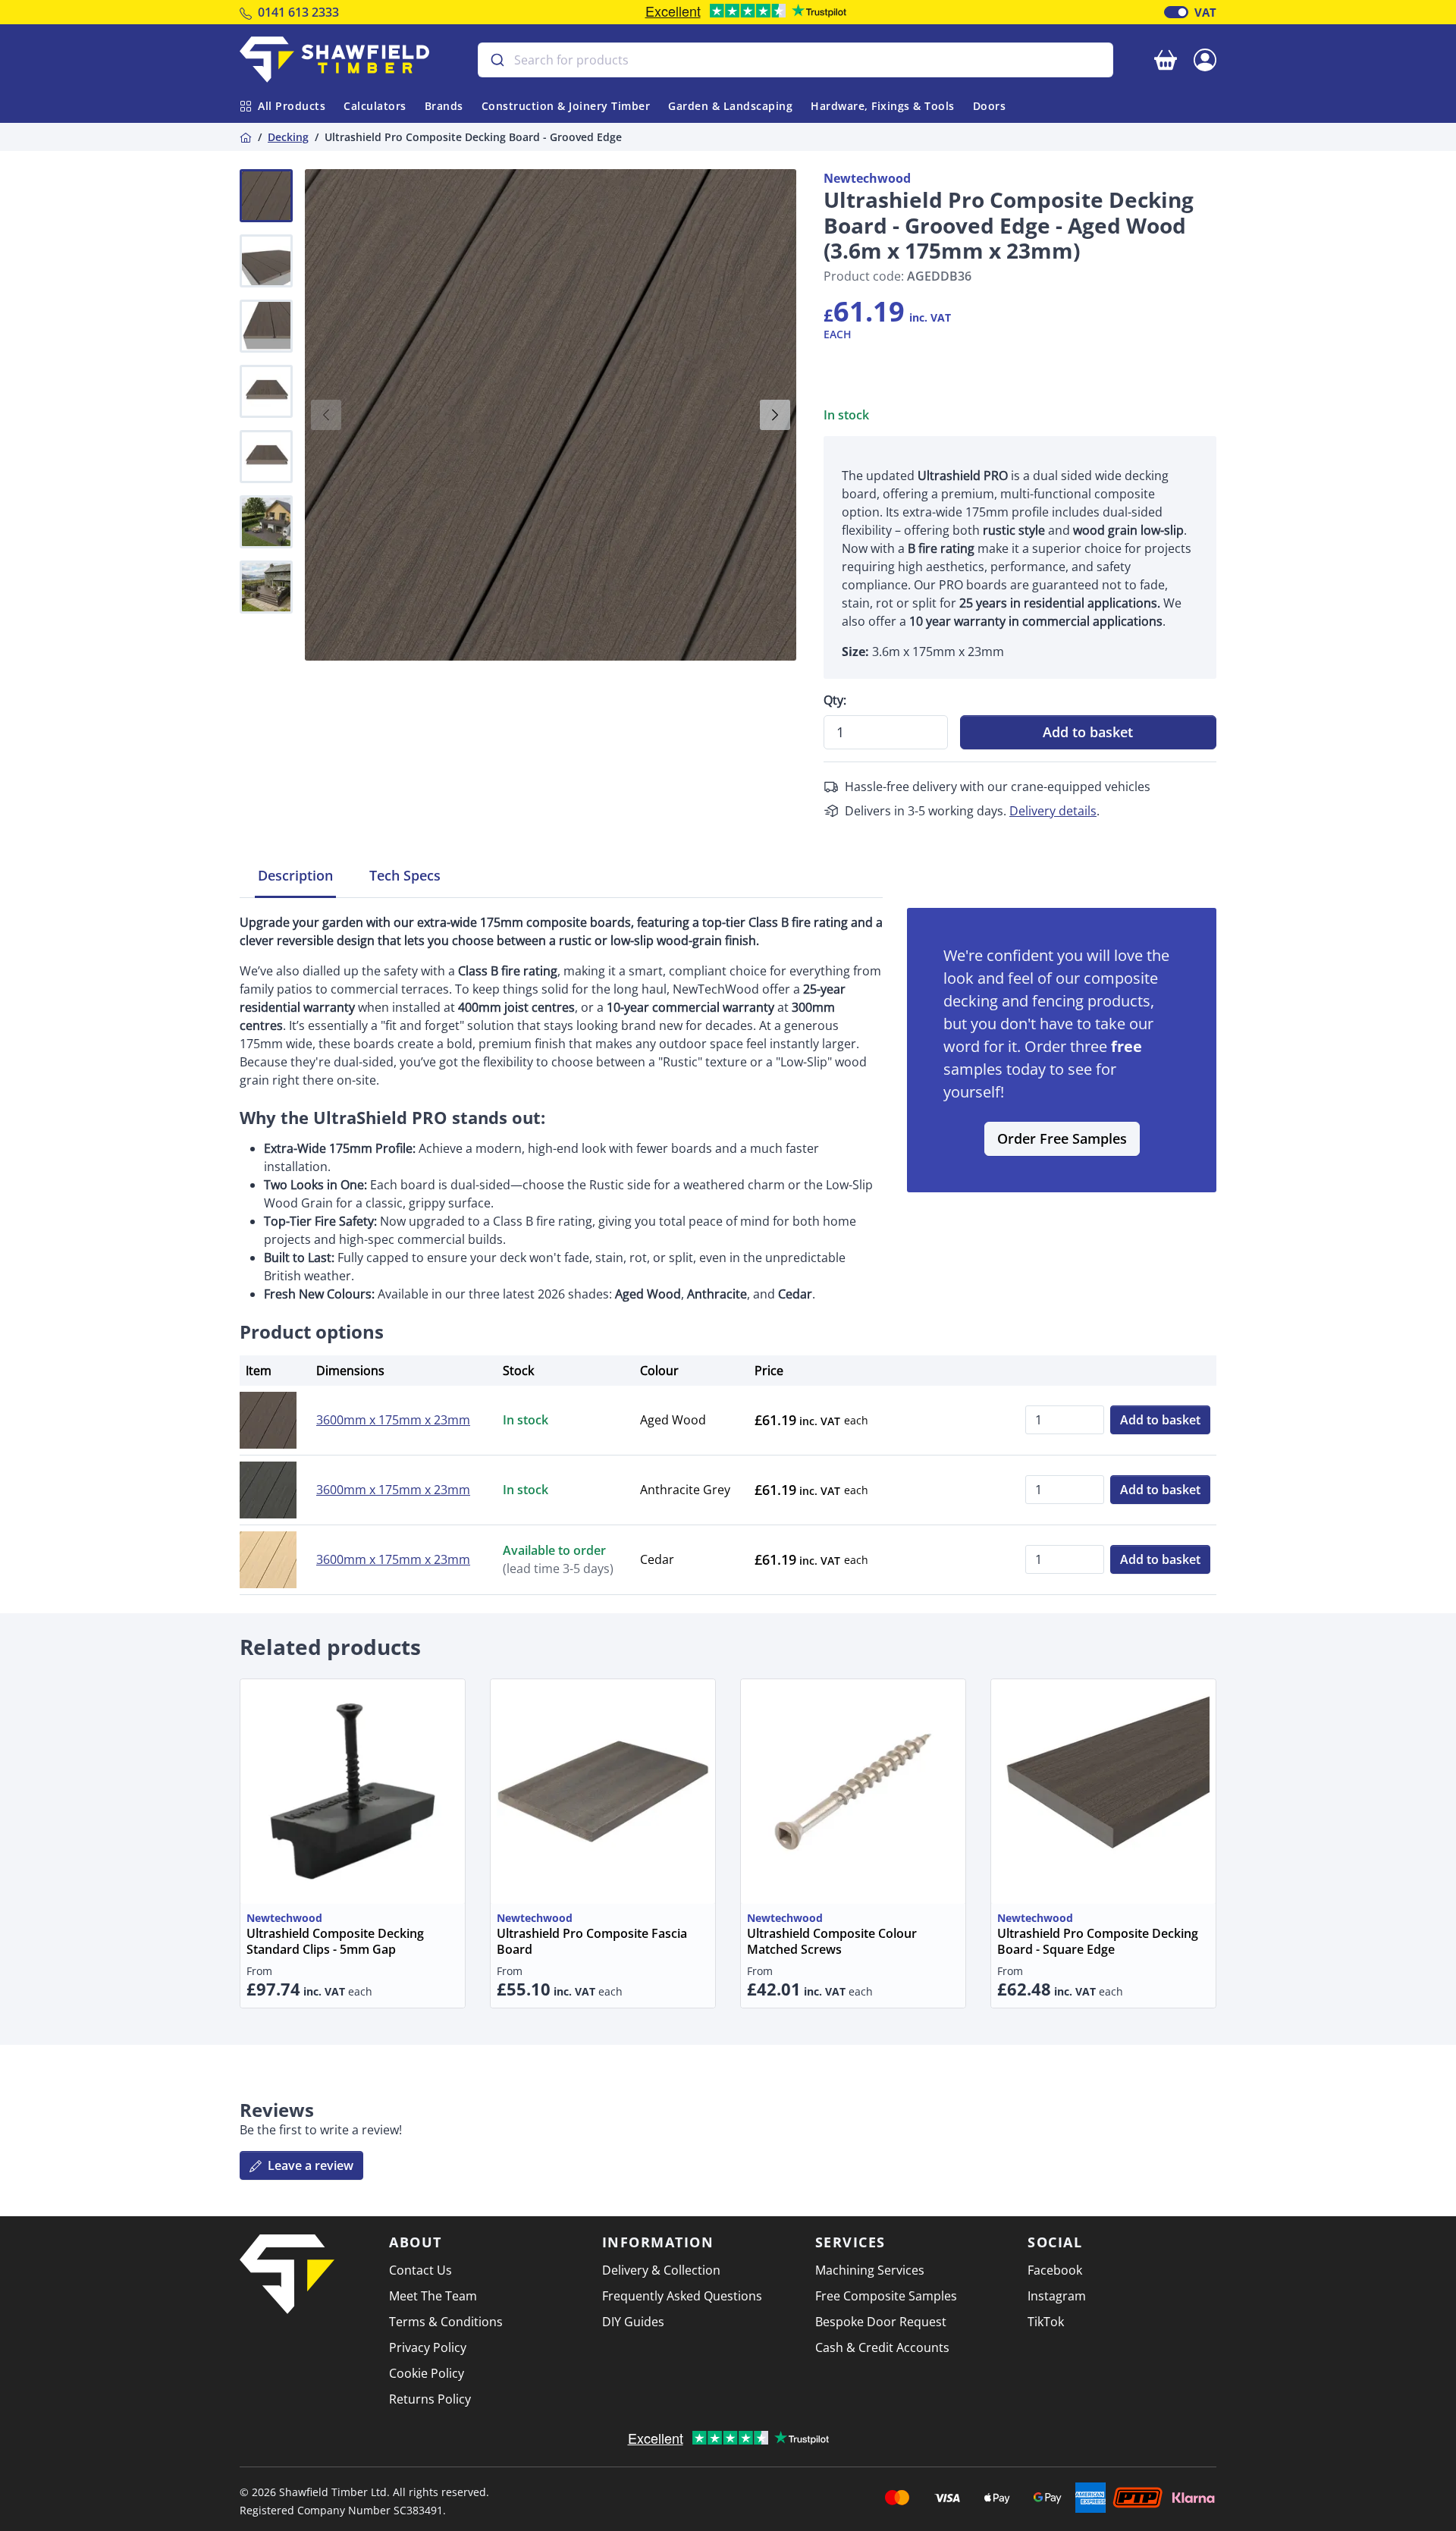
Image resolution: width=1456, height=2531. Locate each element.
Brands (444, 106)
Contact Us (420, 2270)
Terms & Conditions (446, 2322)
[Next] (775, 415)
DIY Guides (633, 2322)
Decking (288, 137)
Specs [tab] (405, 875)
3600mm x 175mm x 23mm (393, 1420)
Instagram (1057, 2296)
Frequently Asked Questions (682, 2296)
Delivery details (1053, 811)
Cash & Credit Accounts (882, 2347)
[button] (1205, 58)
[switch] (1176, 12)
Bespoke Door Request (881, 2322)
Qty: (835, 700)
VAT (1205, 12)
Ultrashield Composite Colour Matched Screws (832, 1941)
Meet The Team (433, 2296)
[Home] (246, 137)
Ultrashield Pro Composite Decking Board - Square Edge (1098, 1941)
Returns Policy (430, 2399)
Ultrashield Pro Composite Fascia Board (592, 1941)
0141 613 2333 (298, 12)
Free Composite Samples (886, 2296)
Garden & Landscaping (730, 106)
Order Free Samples (1062, 1138)
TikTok (1046, 2322)
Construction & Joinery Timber (566, 106)
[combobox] (795, 60)
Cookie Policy (427, 2373)
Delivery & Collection (661, 2270)
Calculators (375, 106)
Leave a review (309, 2165)
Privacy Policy (428, 2347)
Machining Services (870, 2270)
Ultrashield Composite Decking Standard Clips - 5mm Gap (335, 1941)
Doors (990, 106)
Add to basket (1088, 732)
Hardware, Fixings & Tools (883, 106)
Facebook (1055, 2270)
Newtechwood (867, 178)
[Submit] (496, 60)
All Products (292, 106)
